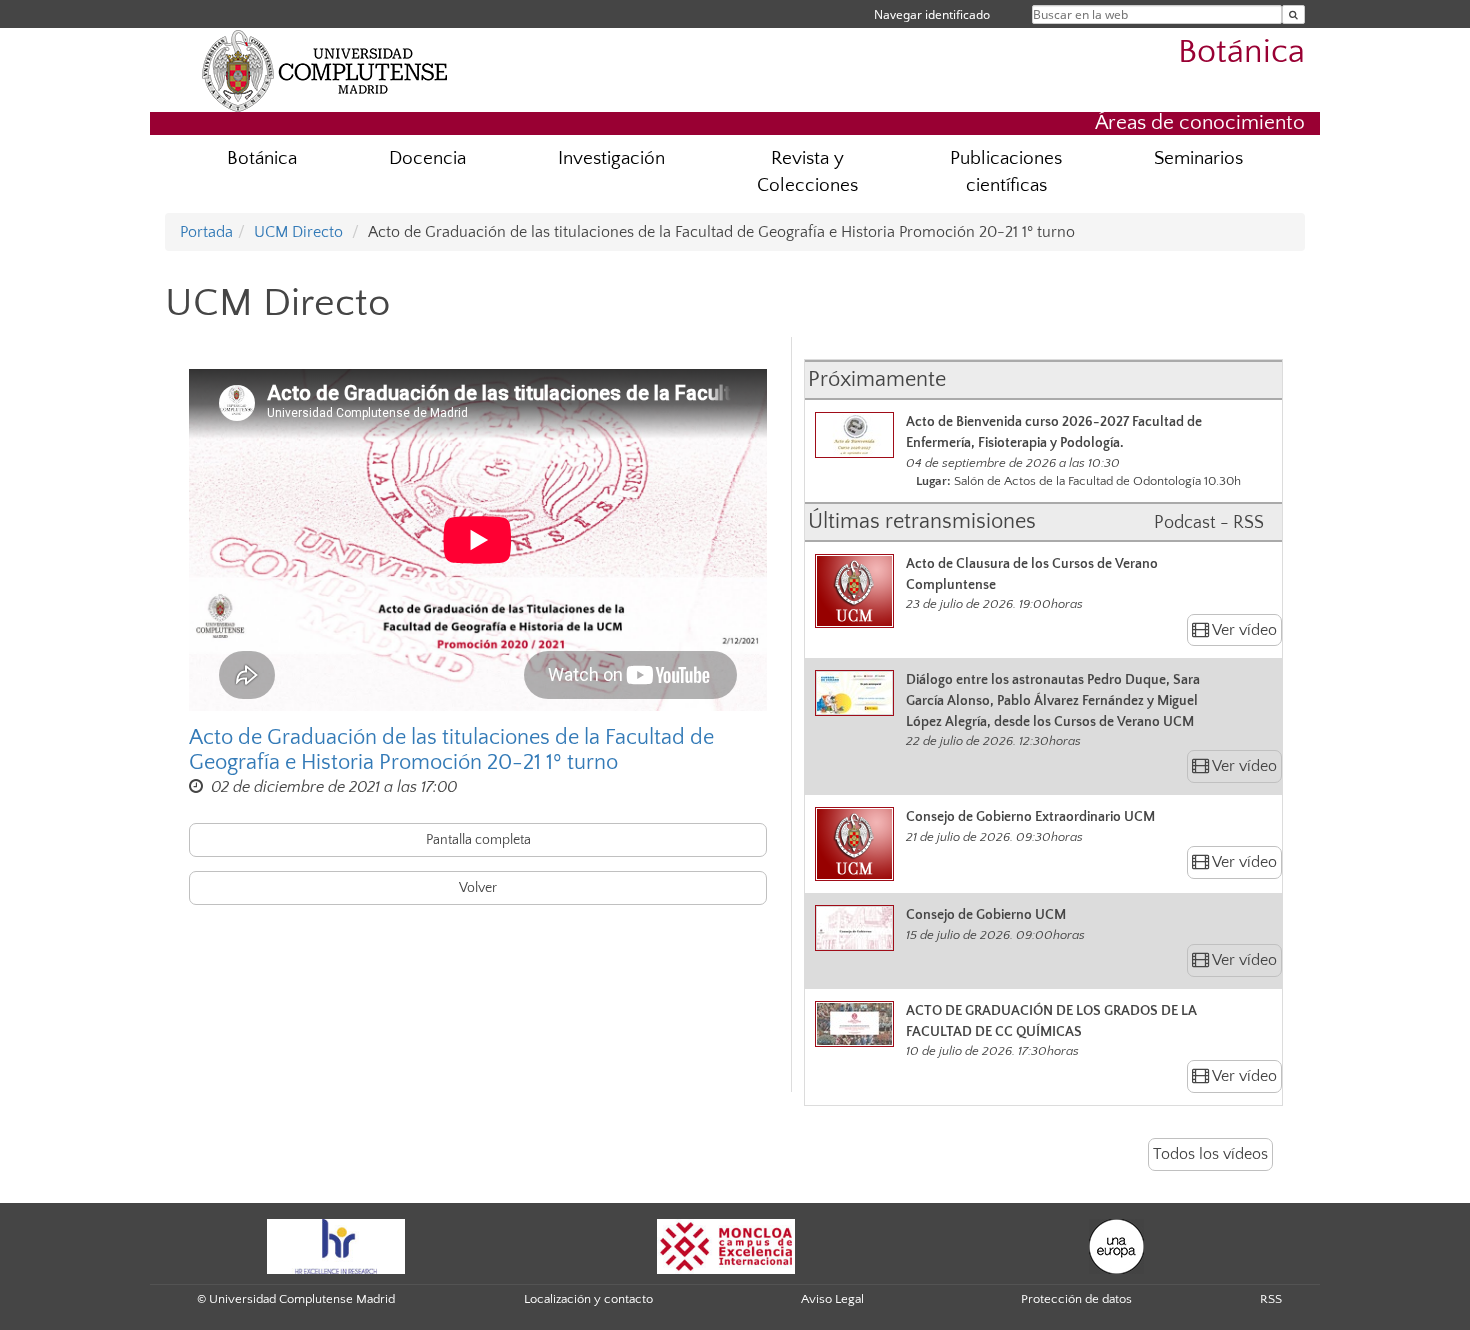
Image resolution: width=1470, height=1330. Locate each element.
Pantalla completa (478, 840)
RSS (1271, 1299)
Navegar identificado (932, 14)
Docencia (427, 158)
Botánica (1241, 52)
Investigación (611, 158)
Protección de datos (1076, 1299)
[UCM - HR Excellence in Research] (336, 1245)
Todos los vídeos (1210, 1154)
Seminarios (1198, 158)
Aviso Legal (832, 1299)
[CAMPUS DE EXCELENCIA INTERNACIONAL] (726, 1245)
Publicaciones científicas (1006, 172)
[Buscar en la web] (1293, 14)
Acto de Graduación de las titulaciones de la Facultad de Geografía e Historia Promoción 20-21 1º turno (451, 750)
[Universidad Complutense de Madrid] (325, 70)
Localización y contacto (588, 1299)
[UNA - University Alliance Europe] (1116, 1245)
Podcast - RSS (1209, 523)
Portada (206, 232)
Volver (478, 888)
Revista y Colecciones (807, 172)
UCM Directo (298, 232)
